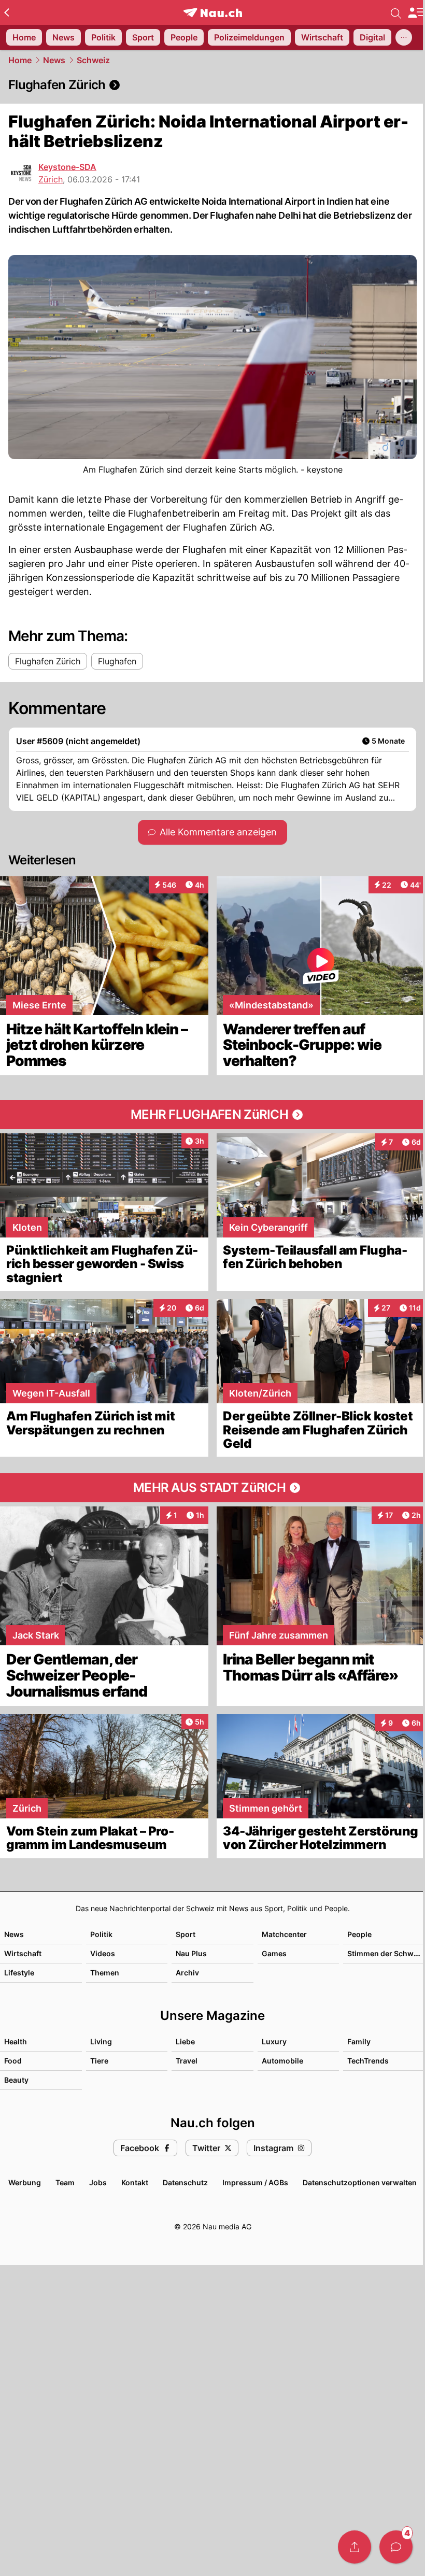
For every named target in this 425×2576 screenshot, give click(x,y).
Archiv (187, 1973)
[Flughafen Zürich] (212, 85)
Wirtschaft (23, 1953)
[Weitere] (404, 37)
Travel (187, 2061)
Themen (105, 1973)
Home (20, 60)
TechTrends (368, 2061)
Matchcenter (284, 1934)
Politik (101, 1934)
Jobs (98, 2182)
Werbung (25, 2182)
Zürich (51, 179)
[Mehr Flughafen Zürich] (212, 1115)
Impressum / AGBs (255, 2182)
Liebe (185, 2041)
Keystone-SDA (67, 167)
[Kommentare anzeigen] (396, 2547)
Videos (103, 1953)
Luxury (274, 2041)
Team (65, 2182)
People (359, 1934)
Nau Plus (191, 1953)
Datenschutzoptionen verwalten (360, 2182)
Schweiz (93, 60)
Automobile (282, 2061)
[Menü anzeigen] (416, 13)
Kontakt (135, 2182)
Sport (186, 1934)
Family (359, 2041)
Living (101, 2041)
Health (16, 2041)
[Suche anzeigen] (396, 12)
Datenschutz (185, 2182)
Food (13, 2061)
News (54, 60)
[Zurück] (6, 12)
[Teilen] (355, 2547)
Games (274, 1953)
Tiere (99, 2061)
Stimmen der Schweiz (386, 1953)
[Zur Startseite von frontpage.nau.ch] (213, 13)
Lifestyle (19, 1973)
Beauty (16, 2080)
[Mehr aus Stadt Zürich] (212, 1488)
